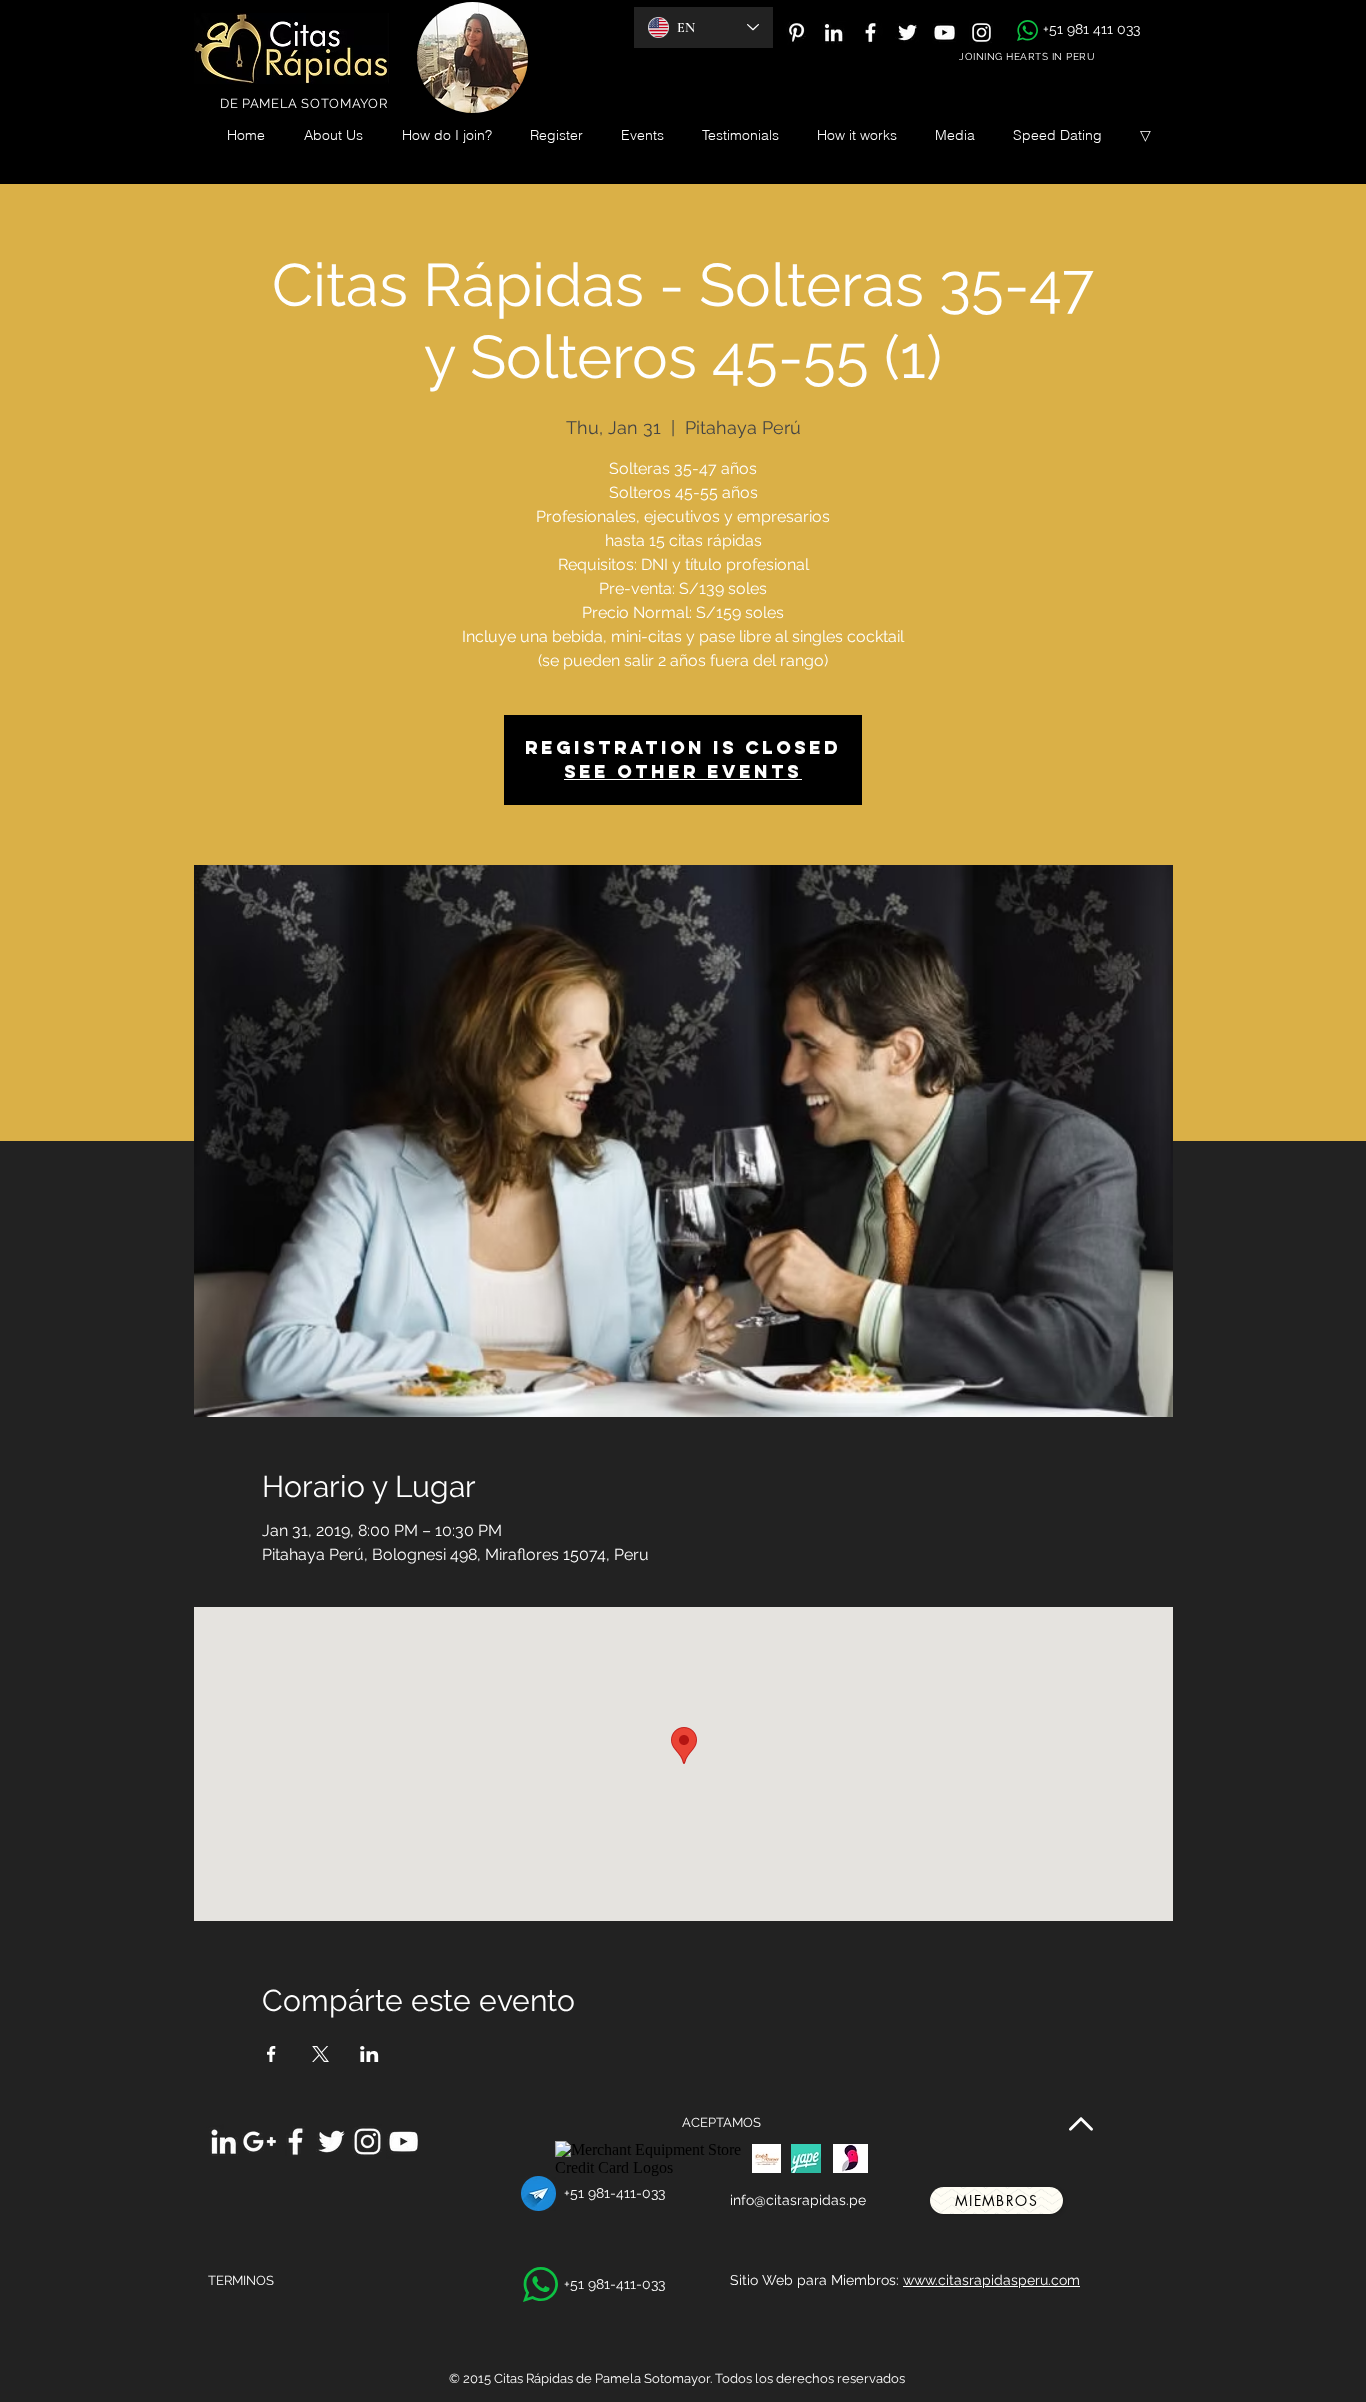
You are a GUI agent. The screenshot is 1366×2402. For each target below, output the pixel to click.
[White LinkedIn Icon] (833, 32)
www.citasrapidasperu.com (991, 2280)
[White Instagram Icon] (981, 32)
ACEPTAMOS (721, 2122)
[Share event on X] (320, 2054)
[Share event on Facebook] (271, 2054)
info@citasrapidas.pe (798, 2200)
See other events (683, 771)
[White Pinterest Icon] (796, 32)
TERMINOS (241, 2280)
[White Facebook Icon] (870, 32)
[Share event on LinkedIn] (369, 2054)
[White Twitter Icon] (907, 32)
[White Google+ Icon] (259, 2141)
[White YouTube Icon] (944, 32)
